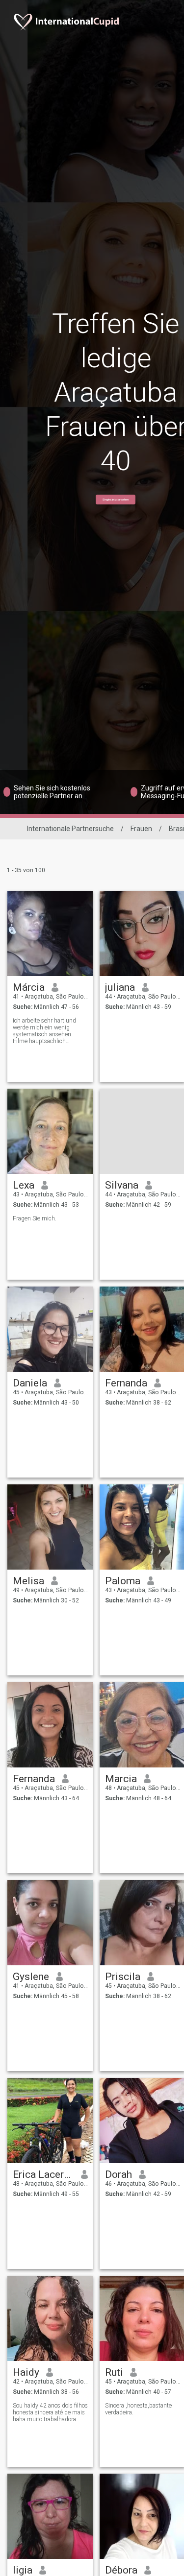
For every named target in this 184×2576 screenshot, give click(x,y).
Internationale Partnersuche (70, 829)
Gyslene (31, 1977)
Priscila (123, 1977)
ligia (23, 2570)
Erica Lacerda (43, 2174)
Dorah (118, 2174)
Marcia (121, 1779)
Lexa (24, 1185)
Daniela (30, 1383)
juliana (120, 987)
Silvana (122, 1185)
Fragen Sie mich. (35, 1218)
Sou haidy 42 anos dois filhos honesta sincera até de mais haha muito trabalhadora (50, 2412)
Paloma (123, 1581)
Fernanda (126, 1383)
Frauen (141, 829)
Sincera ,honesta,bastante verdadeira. (138, 2409)
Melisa (28, 1581)
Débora (121, 2570)
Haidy (26, 2372)
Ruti (114, 2372)
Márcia (29, 987)
